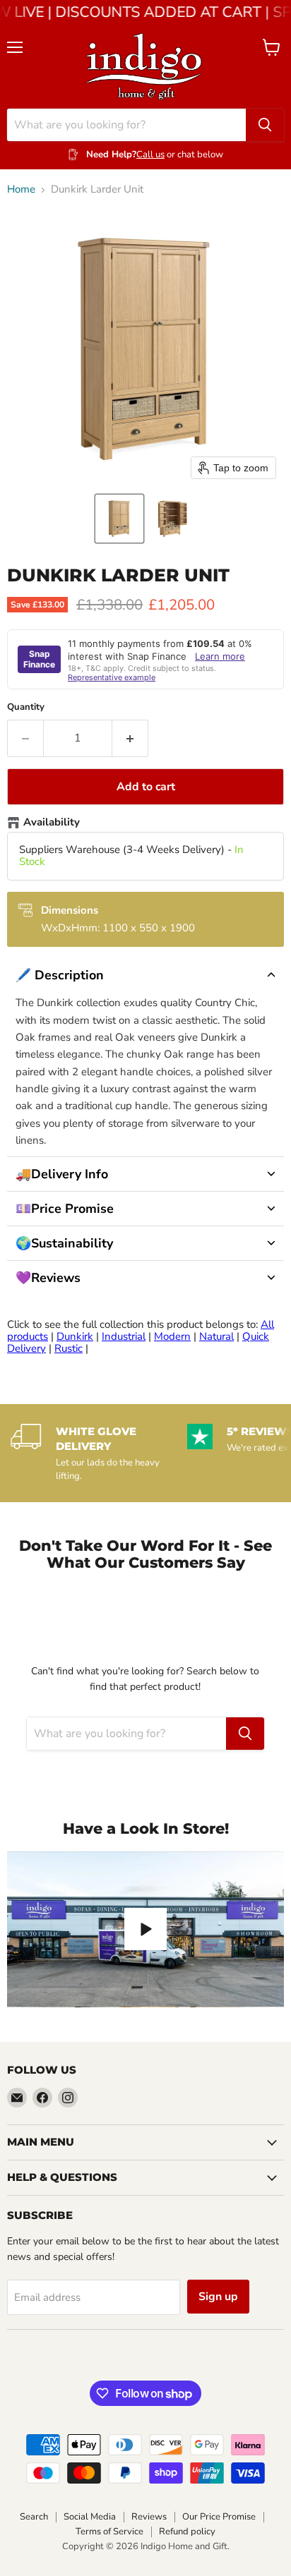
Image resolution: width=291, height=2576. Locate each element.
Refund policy (187, 2532)
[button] (119, 519)
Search (34, 2517)
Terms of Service (109, 2532)
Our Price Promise (219, 2517)
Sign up (218, 2297)
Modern (172, 1336)
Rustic (69, 1348)
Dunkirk (75, 1336)
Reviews (149, 2517)
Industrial (124, 1336)
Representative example (112, 677)
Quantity (26, 707)
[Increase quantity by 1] (130, 738)
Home (21, 189)
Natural (216, 1336)
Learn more (220, 656)
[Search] (265, 125)
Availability (52, 823)
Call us (150, 155)
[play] (145, 1929)
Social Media (90, 2517)
